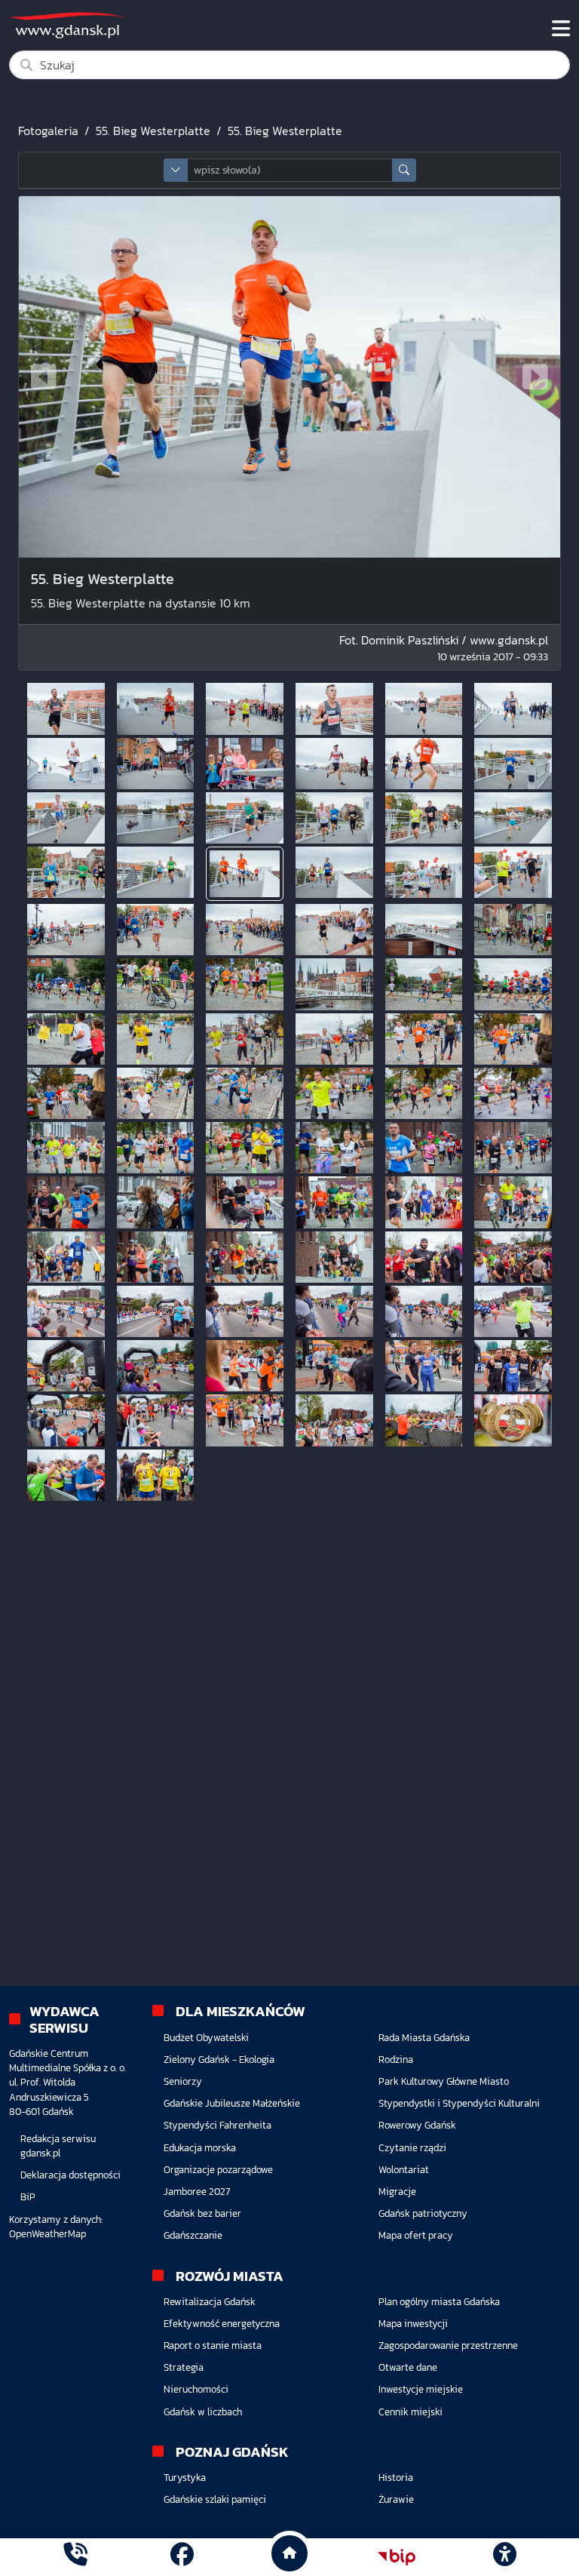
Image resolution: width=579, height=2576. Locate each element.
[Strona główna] (75, 2557)
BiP (28, 2197)
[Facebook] (182, 2557)
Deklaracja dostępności (70, 2175)
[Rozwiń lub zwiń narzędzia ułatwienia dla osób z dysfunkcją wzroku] (504, 2557)
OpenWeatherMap (47, 2234)
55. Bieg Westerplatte (153, 131)
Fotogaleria (48, 131)
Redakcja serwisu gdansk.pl (58, 2146)
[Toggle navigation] (561, 29)
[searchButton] (404, 170)
